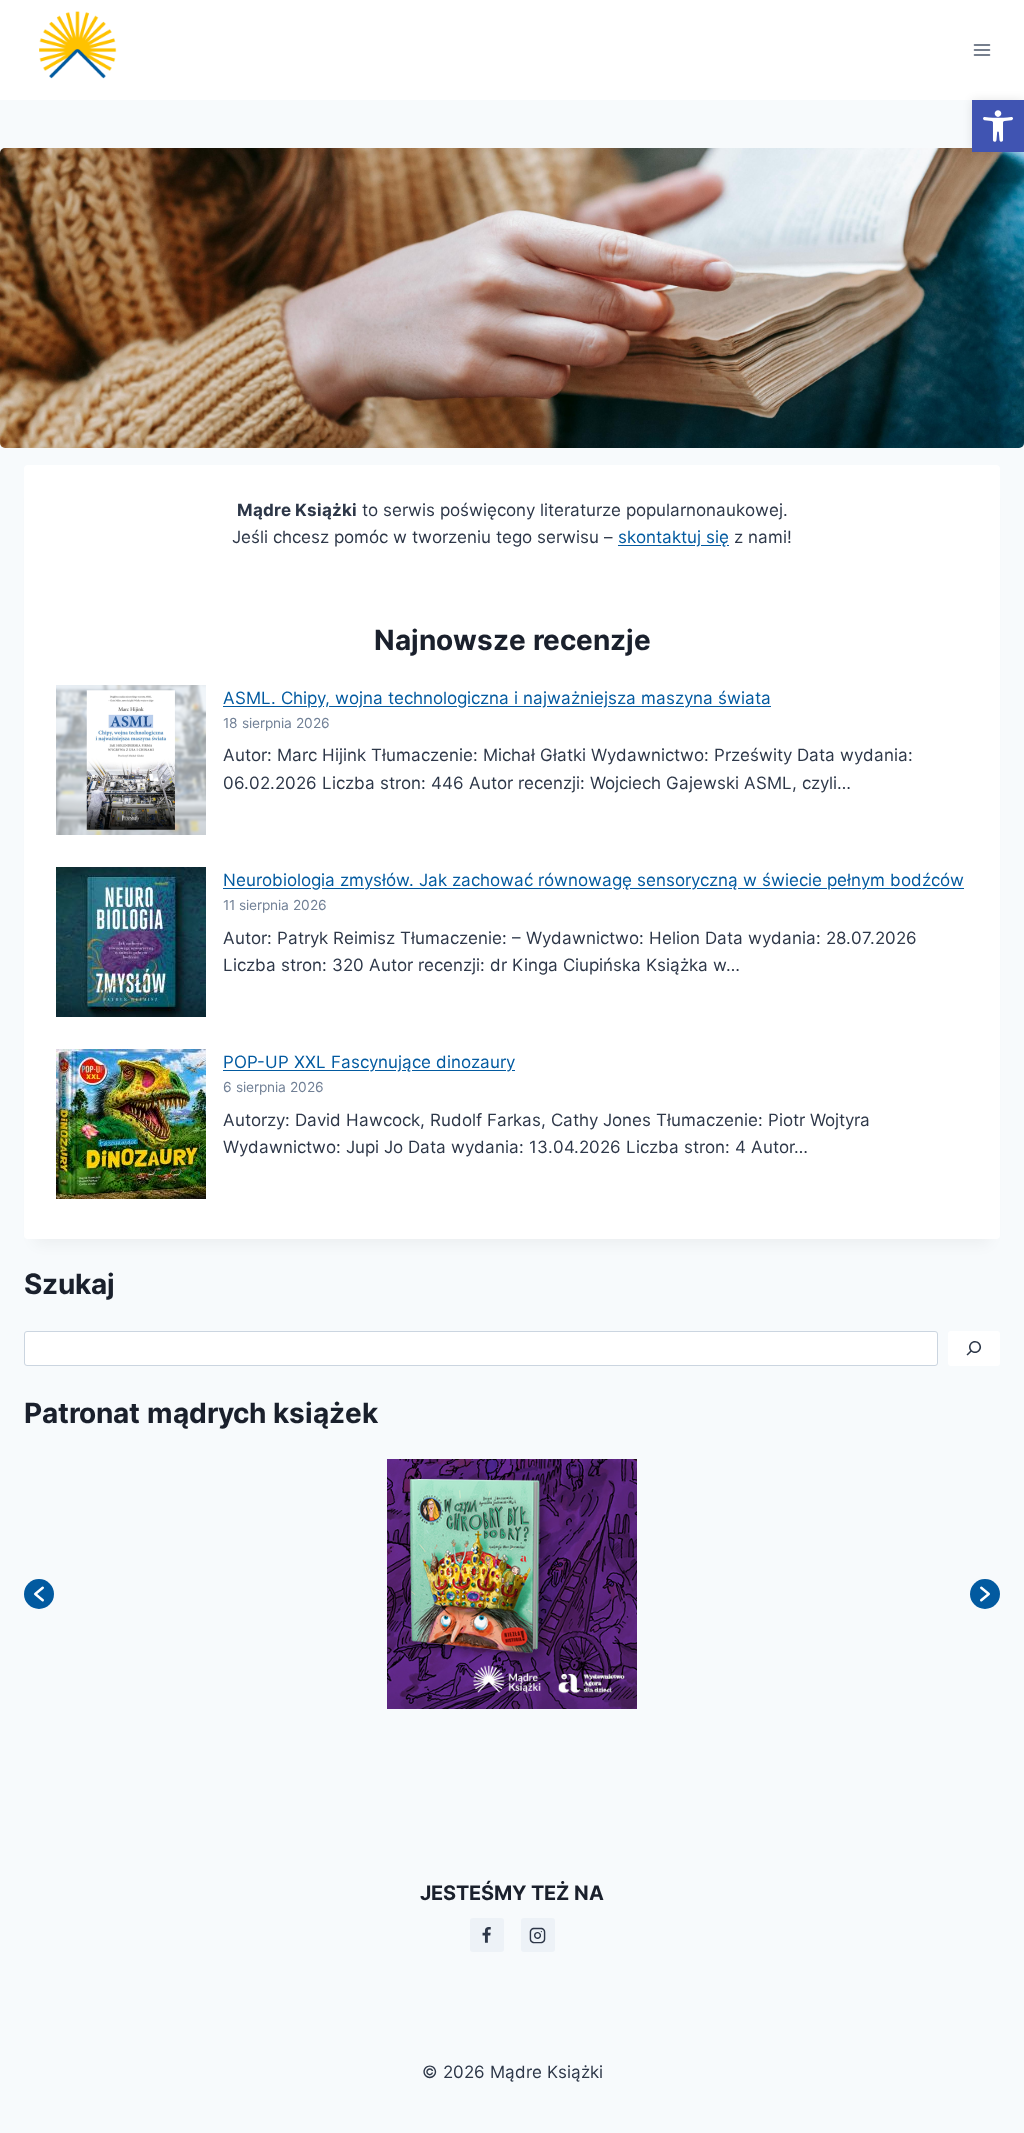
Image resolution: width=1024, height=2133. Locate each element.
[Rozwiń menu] (981, 49)
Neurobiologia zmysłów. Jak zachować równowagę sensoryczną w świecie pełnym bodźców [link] (593, 880)
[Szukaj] (974, 1348)
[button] (39, 1594)
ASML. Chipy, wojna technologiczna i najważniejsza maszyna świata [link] (497, 698)
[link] (998, 126)
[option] (531, 1584)
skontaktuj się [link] (673, 537)
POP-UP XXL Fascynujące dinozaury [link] (369, 1062)
